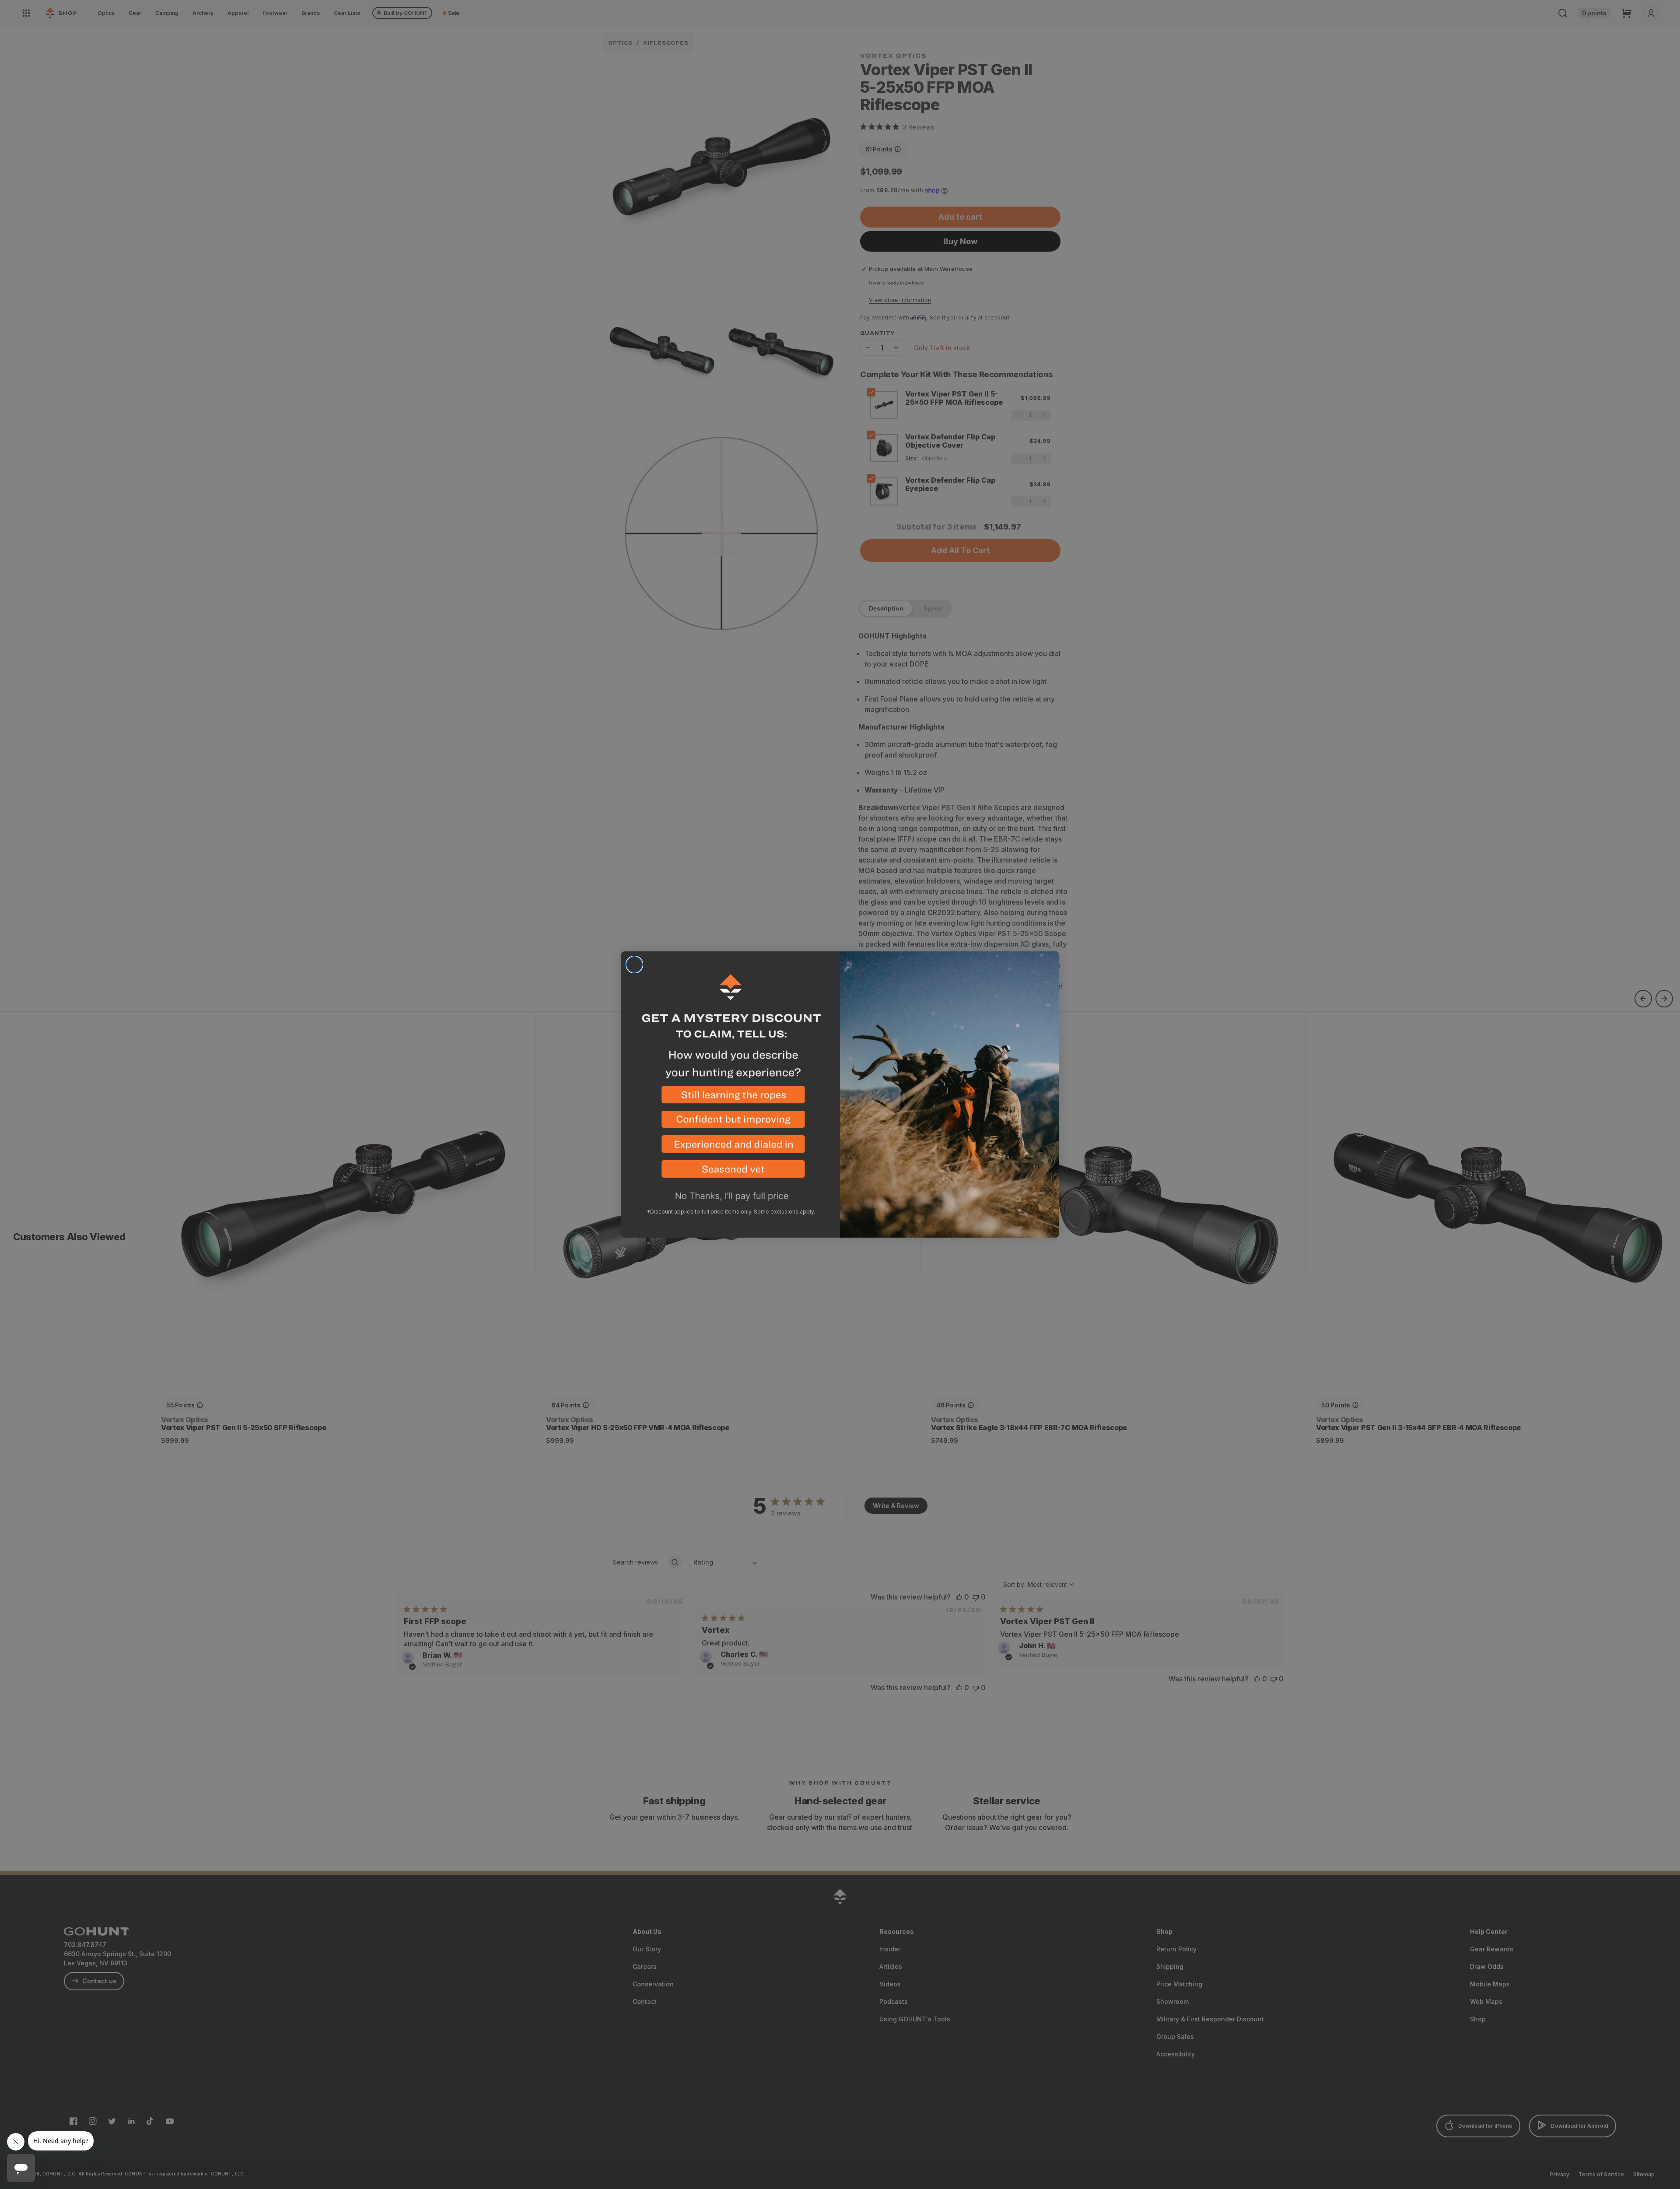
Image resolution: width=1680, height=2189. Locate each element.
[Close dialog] (634, 965)
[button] (731, 1098)
